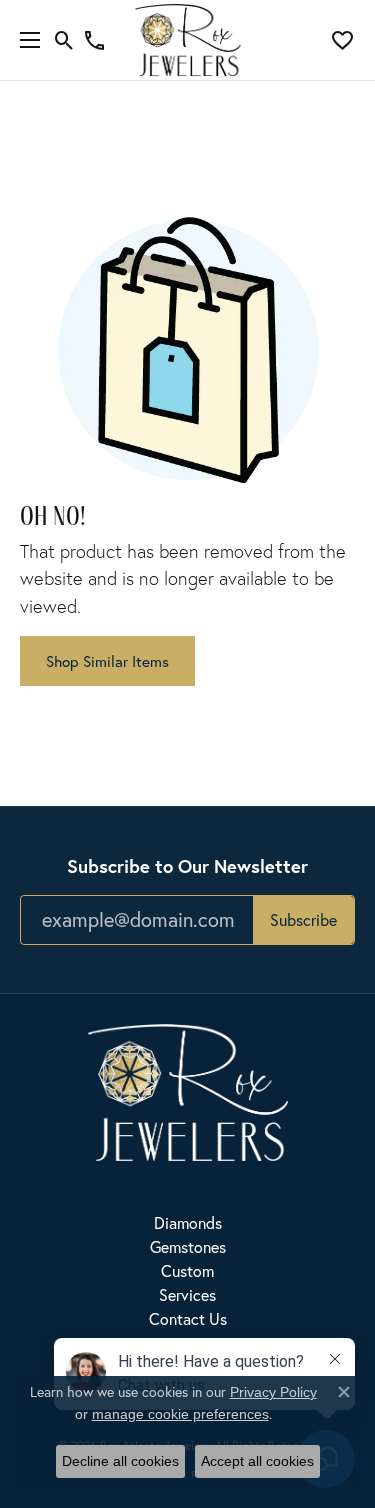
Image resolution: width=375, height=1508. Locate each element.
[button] (64, 40)
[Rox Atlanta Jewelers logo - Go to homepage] (187, 40)
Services (187, 1294)
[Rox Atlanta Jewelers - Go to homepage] (188, 1090)
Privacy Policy (273, 1392)
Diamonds (188, 1222)
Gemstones (188, 1246)
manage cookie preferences (180, 1414)
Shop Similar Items (107, 661)
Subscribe (303, 919)
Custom (187, 1270)
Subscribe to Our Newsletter (187, 866)
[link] (94, 40)
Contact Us (188, 1318)
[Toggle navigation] (25, 40)
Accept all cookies (257, 1461)
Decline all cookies (120, 1461)
